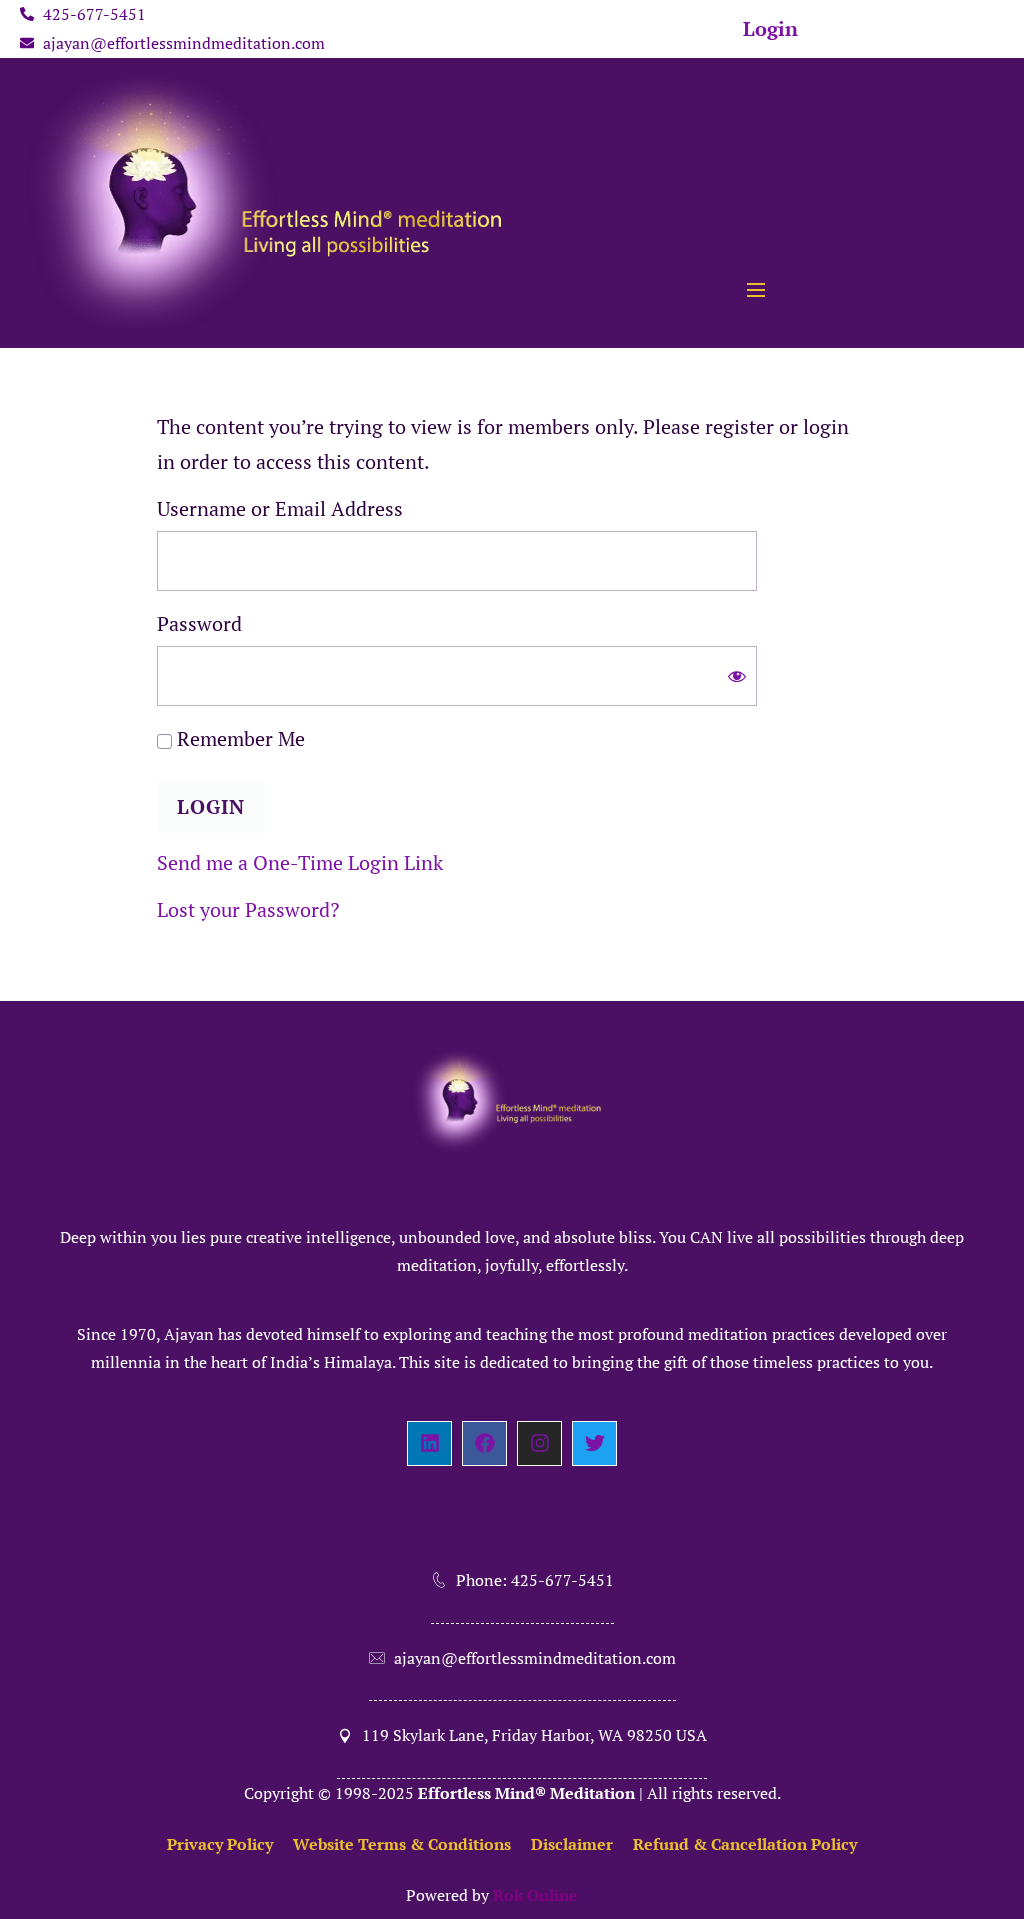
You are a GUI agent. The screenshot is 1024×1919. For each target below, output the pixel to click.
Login (770, 28)
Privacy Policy (220, 1844)
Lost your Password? (248, 909)
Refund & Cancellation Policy (745, 1844)
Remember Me (238, 738)
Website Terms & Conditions (402, 1844)
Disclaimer (572, 1844)
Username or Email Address (280, 508)
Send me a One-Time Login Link (300, 862)
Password (199, 623)
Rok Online (535, 1895)
